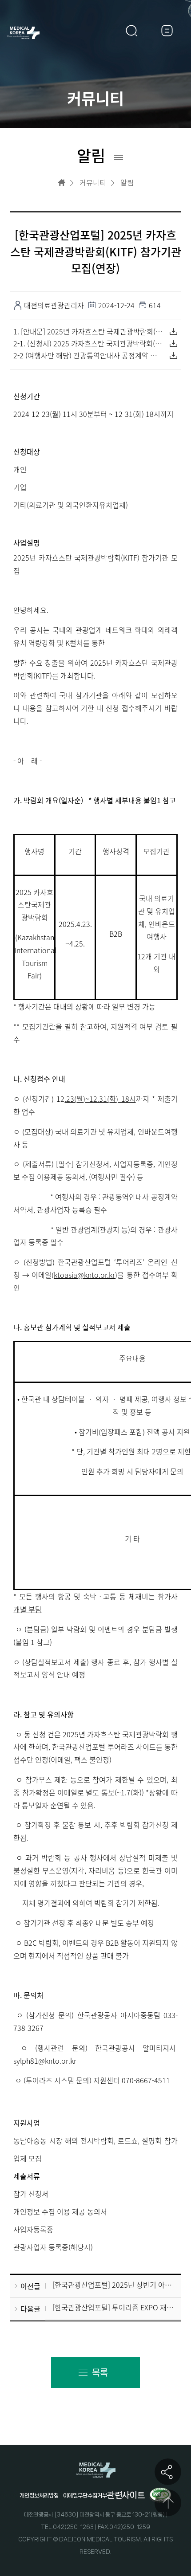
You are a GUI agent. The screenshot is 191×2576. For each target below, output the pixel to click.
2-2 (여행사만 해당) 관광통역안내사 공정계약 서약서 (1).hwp (88, 355)
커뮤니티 (93, 183)
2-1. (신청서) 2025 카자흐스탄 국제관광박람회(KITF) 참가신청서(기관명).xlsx (88, 343)
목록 (100, 2372)
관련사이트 (126, 2495)
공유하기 (168, 2472)
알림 (127, 183)
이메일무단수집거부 (85, 2495)
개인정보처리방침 (39, 2495)
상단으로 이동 (168, 2503)
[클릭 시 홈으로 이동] (62, 183)
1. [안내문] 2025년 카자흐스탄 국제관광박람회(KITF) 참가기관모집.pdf (88, 331)
